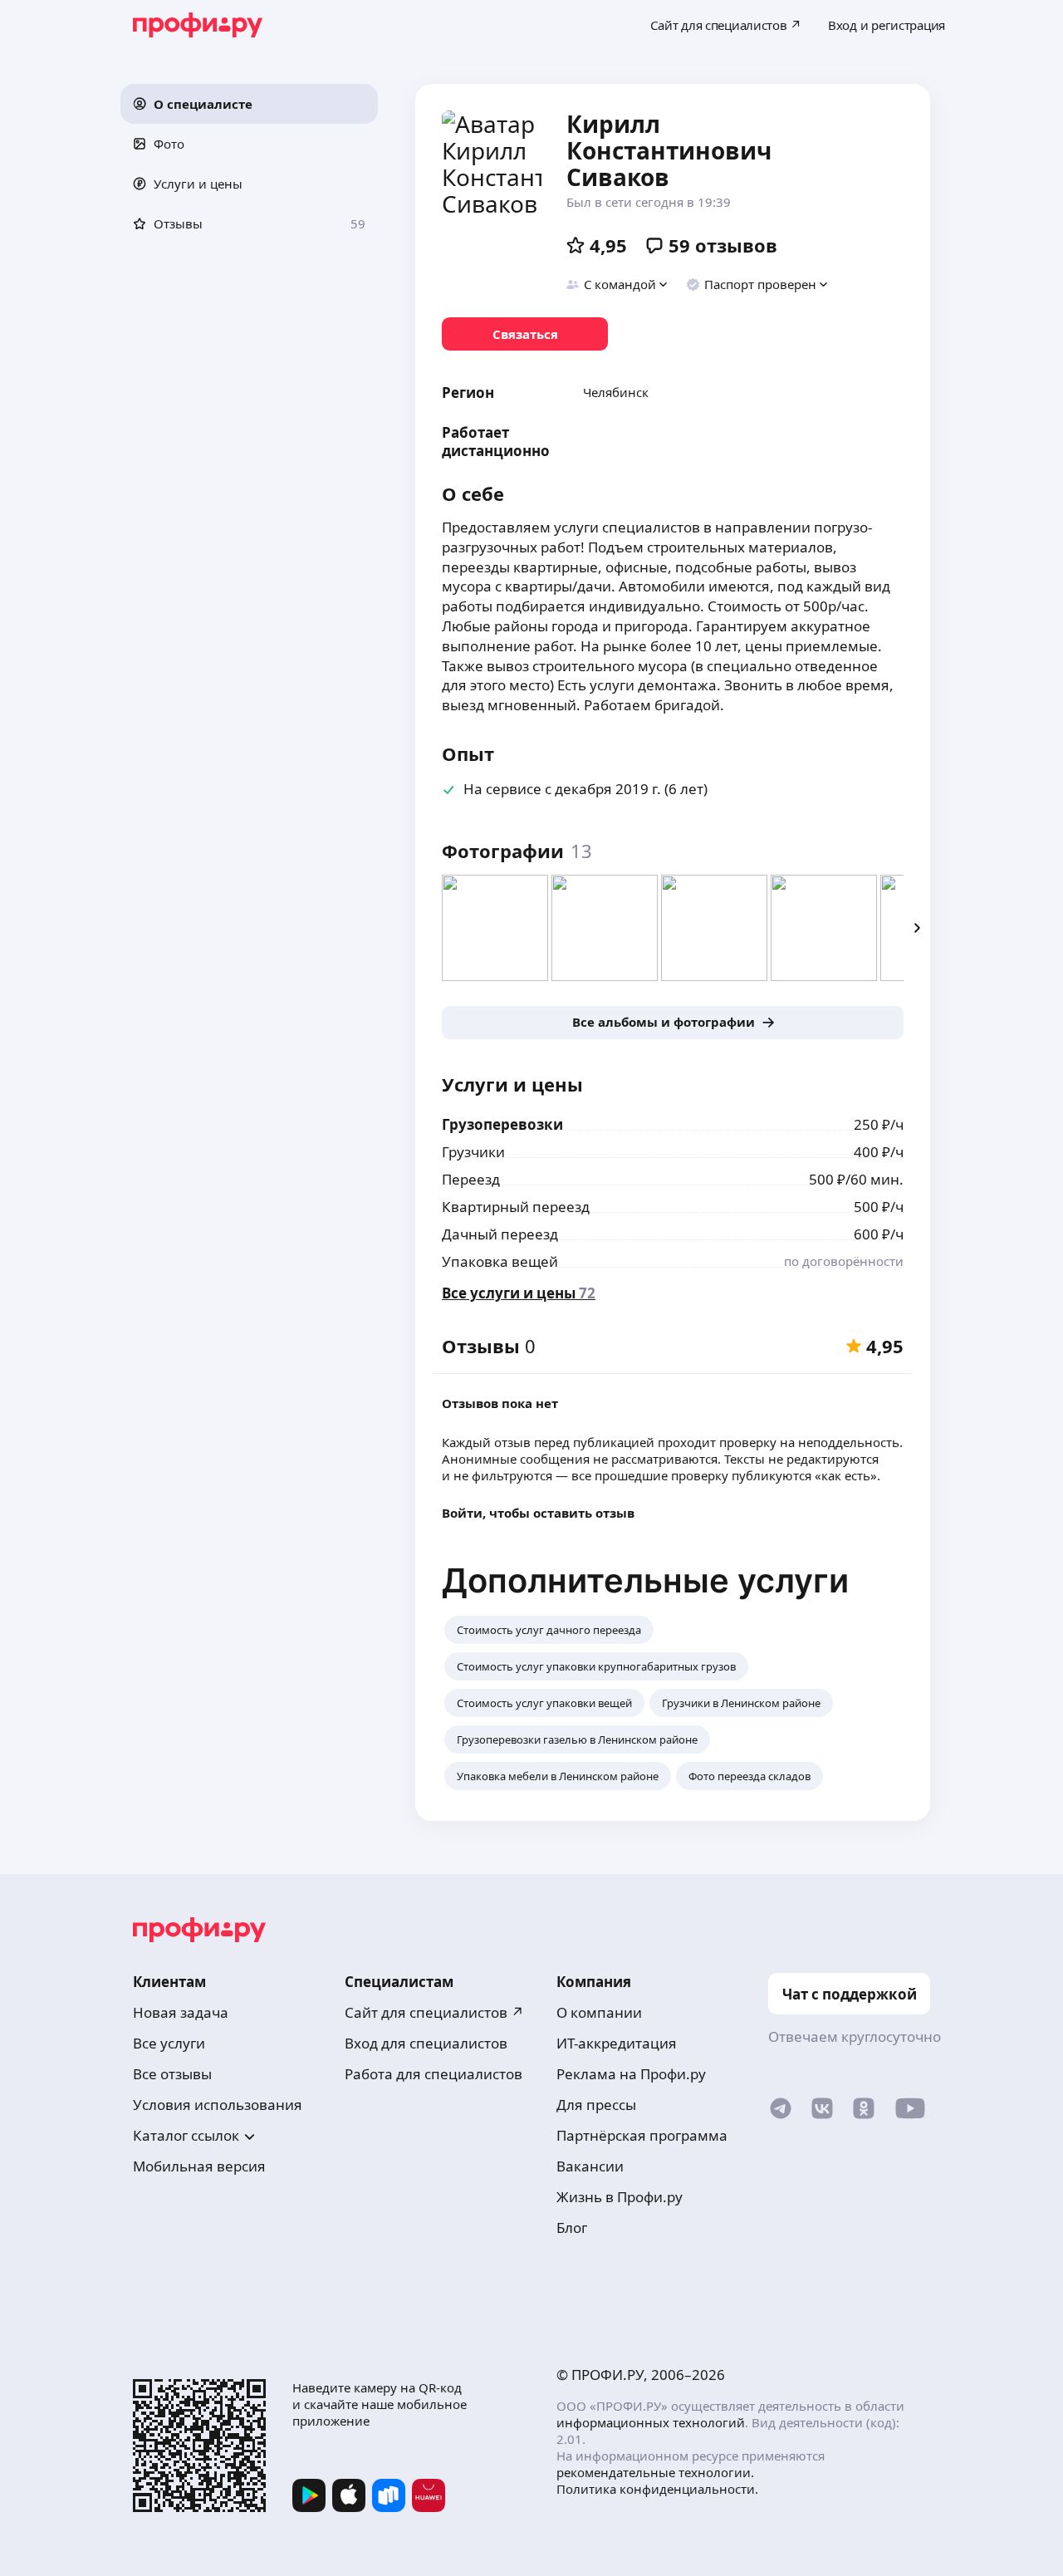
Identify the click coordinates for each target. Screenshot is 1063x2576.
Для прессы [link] (596, 2105)
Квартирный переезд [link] (516, 1207)
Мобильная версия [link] (199, 2166)
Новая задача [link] (181, 2012)
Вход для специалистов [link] (426, 2043)
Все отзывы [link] (172, 2074)
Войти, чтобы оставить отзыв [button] (538, 1513)
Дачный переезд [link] (500, 1234)
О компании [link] (599, 2012)
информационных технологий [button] (651, 2422)
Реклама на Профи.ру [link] (631, 2074)
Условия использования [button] (218, 2105)
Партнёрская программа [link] (642, 2135)
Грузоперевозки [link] (502, 1124)
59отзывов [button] (723, 245)
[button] (249, 104)
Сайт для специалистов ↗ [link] (434, 2012)
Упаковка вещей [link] (500, 1261)
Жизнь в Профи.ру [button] (620, 2197)
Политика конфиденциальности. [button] (657, 2489)
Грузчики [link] (473, 1152)
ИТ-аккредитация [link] (617, 2043)
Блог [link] (572, 2228)
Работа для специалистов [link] (434, 2074)
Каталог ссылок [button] (186, 2135)
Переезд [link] (471, 1179)
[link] (525, 334)
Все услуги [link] (169, 2043)
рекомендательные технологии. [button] (655, 2472)
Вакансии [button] (590, 2166)
